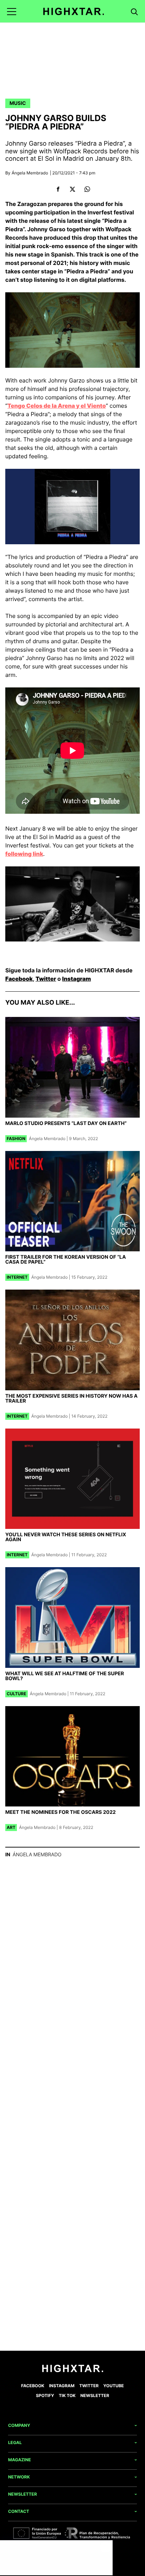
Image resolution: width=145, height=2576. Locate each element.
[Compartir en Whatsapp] (87, 189)
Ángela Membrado (30, 173)
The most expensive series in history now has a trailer (71, 1399)
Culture (17, 1694)
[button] (12, 11)
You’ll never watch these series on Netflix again (66, 1537)
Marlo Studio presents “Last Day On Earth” (66, 1123)
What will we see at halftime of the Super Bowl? (65, 1676)
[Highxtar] (74, 11)
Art (11, 1827)
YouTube (114, 2386)
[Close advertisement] (106, 2547)
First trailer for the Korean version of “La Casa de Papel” (66, 1260)
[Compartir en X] (73, 189)
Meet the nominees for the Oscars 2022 (61, 1812)
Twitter (46, 979)
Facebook (19, 979)
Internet (17, 1277)
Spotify (45, 2395)
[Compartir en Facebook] (58, 189)
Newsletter (95, 2395)
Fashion (16, 1139)
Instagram (77, 979)
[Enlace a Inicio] (73, 2371)
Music (18, 103)
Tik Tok (67, 2395)
